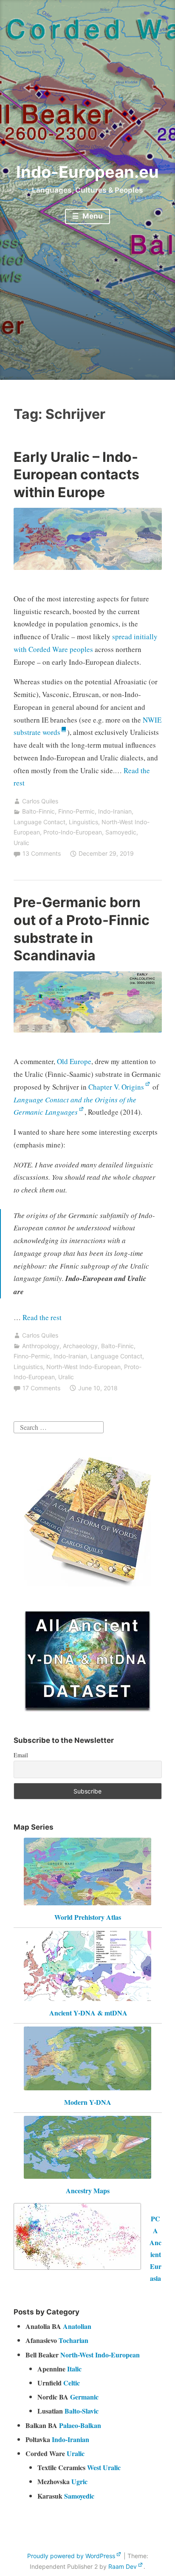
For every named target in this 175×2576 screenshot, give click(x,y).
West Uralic (104, 2467)
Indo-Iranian (115, 811)
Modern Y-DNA (88, 2102)
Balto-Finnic (38, 811)
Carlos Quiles (40, 801)
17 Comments (41, 1388)
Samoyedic (121, 832)
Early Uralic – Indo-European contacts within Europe (76, 475)
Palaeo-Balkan (80, 2425)
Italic (74, 2369)
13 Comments (42, 853)
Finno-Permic (76, 811)
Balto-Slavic (82, 2411)
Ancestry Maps (88, 2190)
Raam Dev (123, 2566)
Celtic (72, 2383)
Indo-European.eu (87, 172)
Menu (92, 216)
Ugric (79, 2481)
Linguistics (83, 822)
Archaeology (80, 1346)
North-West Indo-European (83, 1367)
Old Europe (74, 1061)
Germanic (84, 2397)
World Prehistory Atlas (88, 1917)
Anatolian (77, 2326)
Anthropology (41, 1346)
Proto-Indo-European (73, 832)
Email (21, 1755)
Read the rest (43, 1317)
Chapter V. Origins (116, 1087)
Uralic (21, 843)
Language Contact (40, 822)
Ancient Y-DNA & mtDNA (88, 2013)
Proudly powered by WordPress (71, 2556)
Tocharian (73, 2340)
